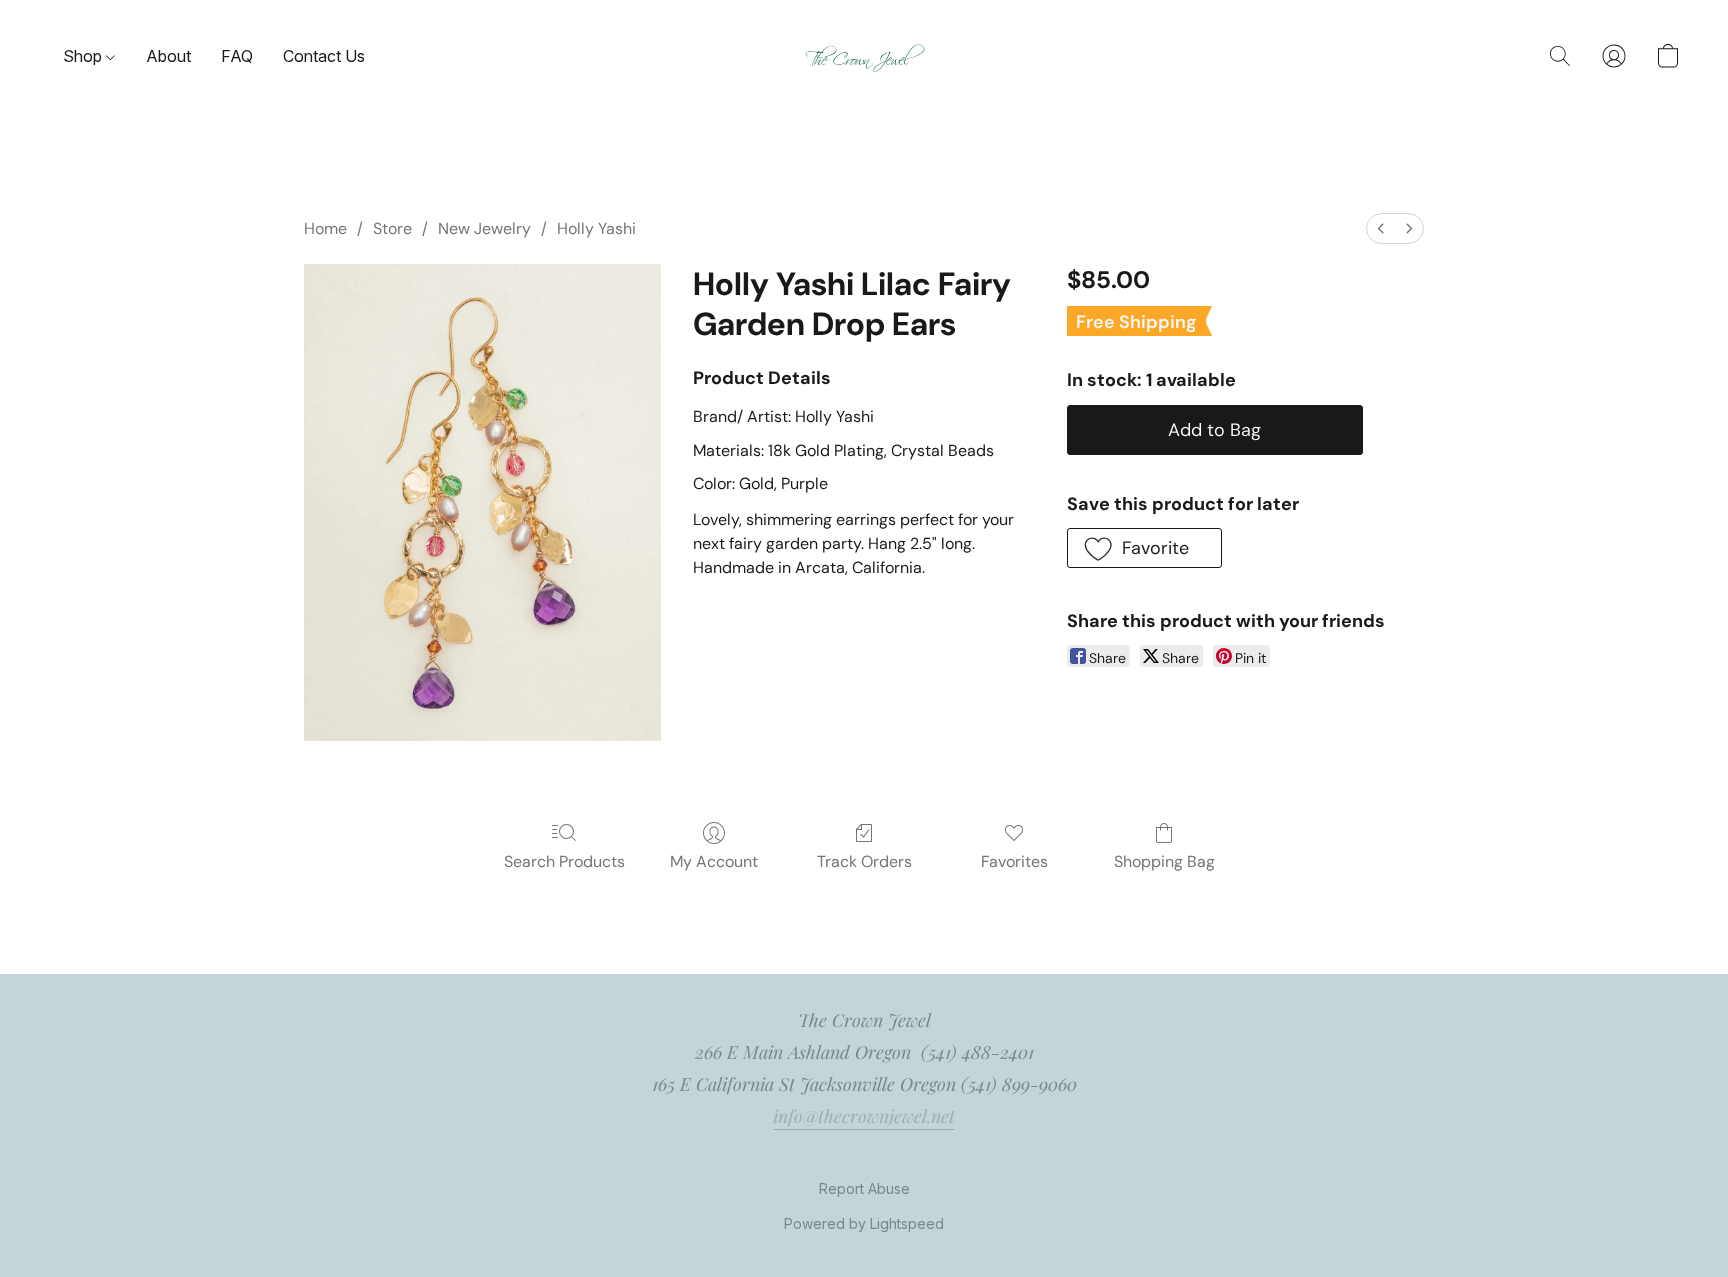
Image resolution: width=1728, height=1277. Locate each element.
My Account (714, 861)
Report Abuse (864, 1188)
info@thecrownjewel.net (864, 1116)
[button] (864, 56)
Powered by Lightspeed (864, 1223)
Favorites (1014, 861)
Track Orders (864, 861)
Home (325, 228)
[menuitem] (1381, 228)
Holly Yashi (596, 228)
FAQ (237, 56)
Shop (84, 56)
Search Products (564, 861)
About (168, 56)
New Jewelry (484, 228)
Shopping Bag (1164, 861)
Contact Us (324, 56)
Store (392, 228)
